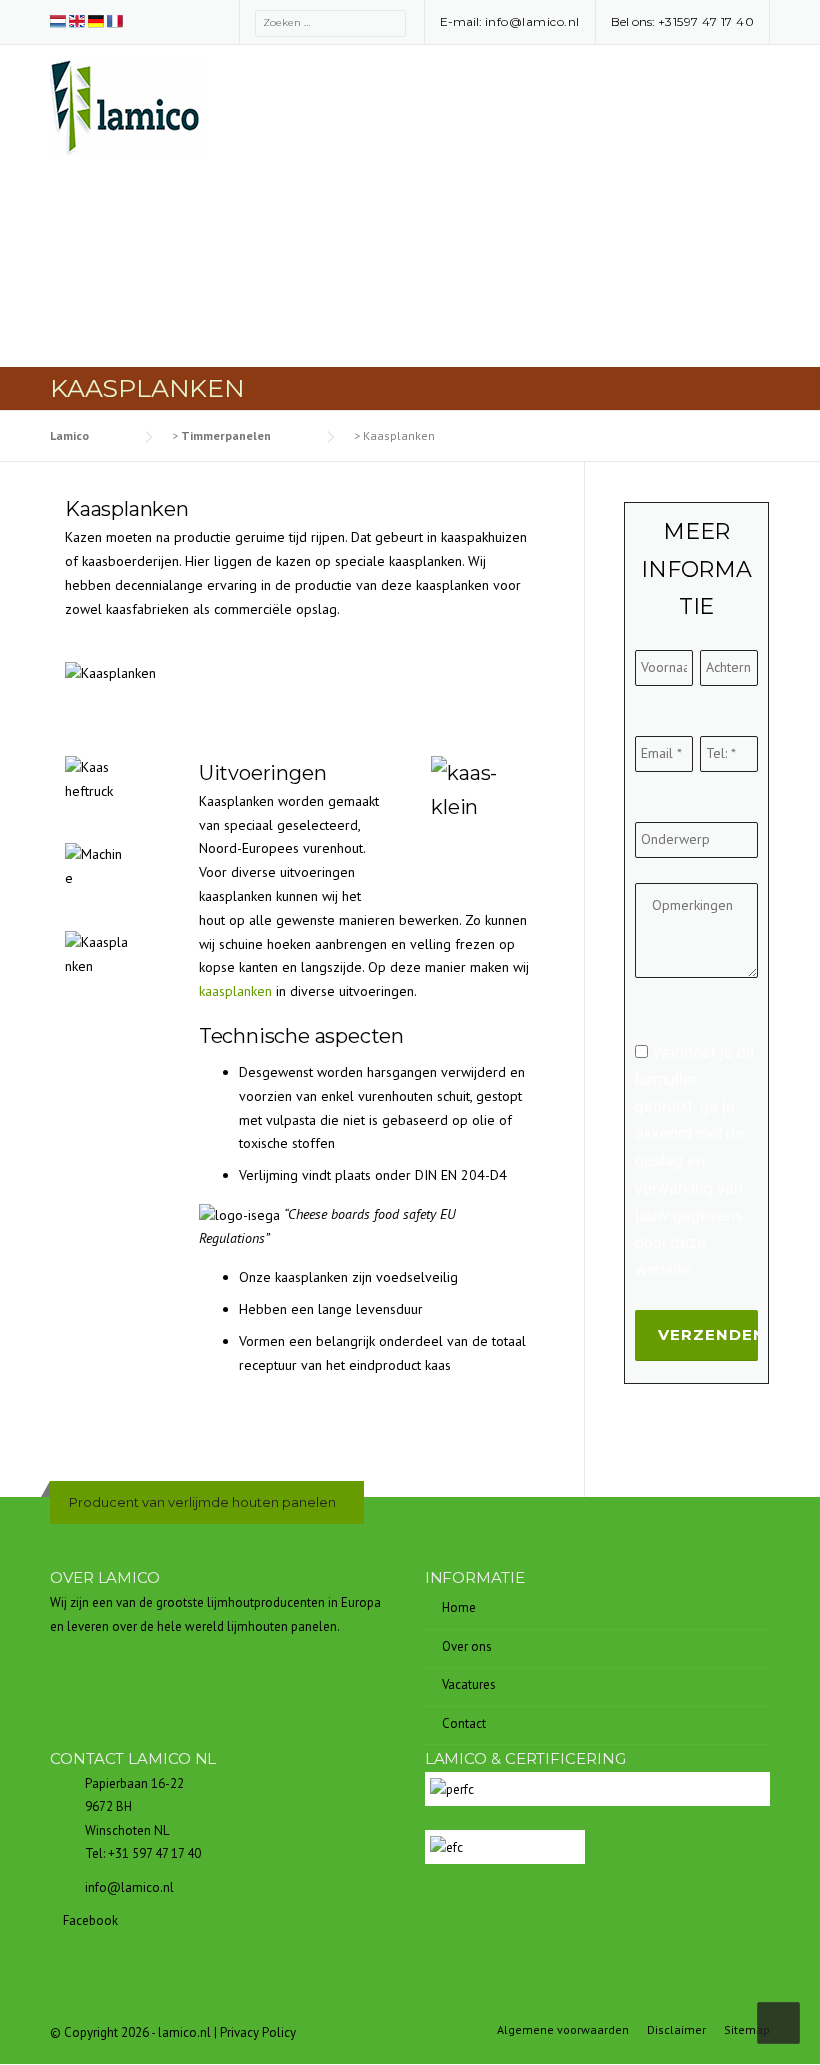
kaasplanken (235, 991)
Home (459, 1607)
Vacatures (469, 1684)
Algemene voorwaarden (563, 2030)
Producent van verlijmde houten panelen (202, 1502)
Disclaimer (676, 2030)
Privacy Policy (258, 2032)
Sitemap (747, 2030)
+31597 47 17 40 (706, 21)
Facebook (89, 1920)
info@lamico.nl (532, 21)
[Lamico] (127, 106)
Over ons (467, 1646)
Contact (464, 1723)
